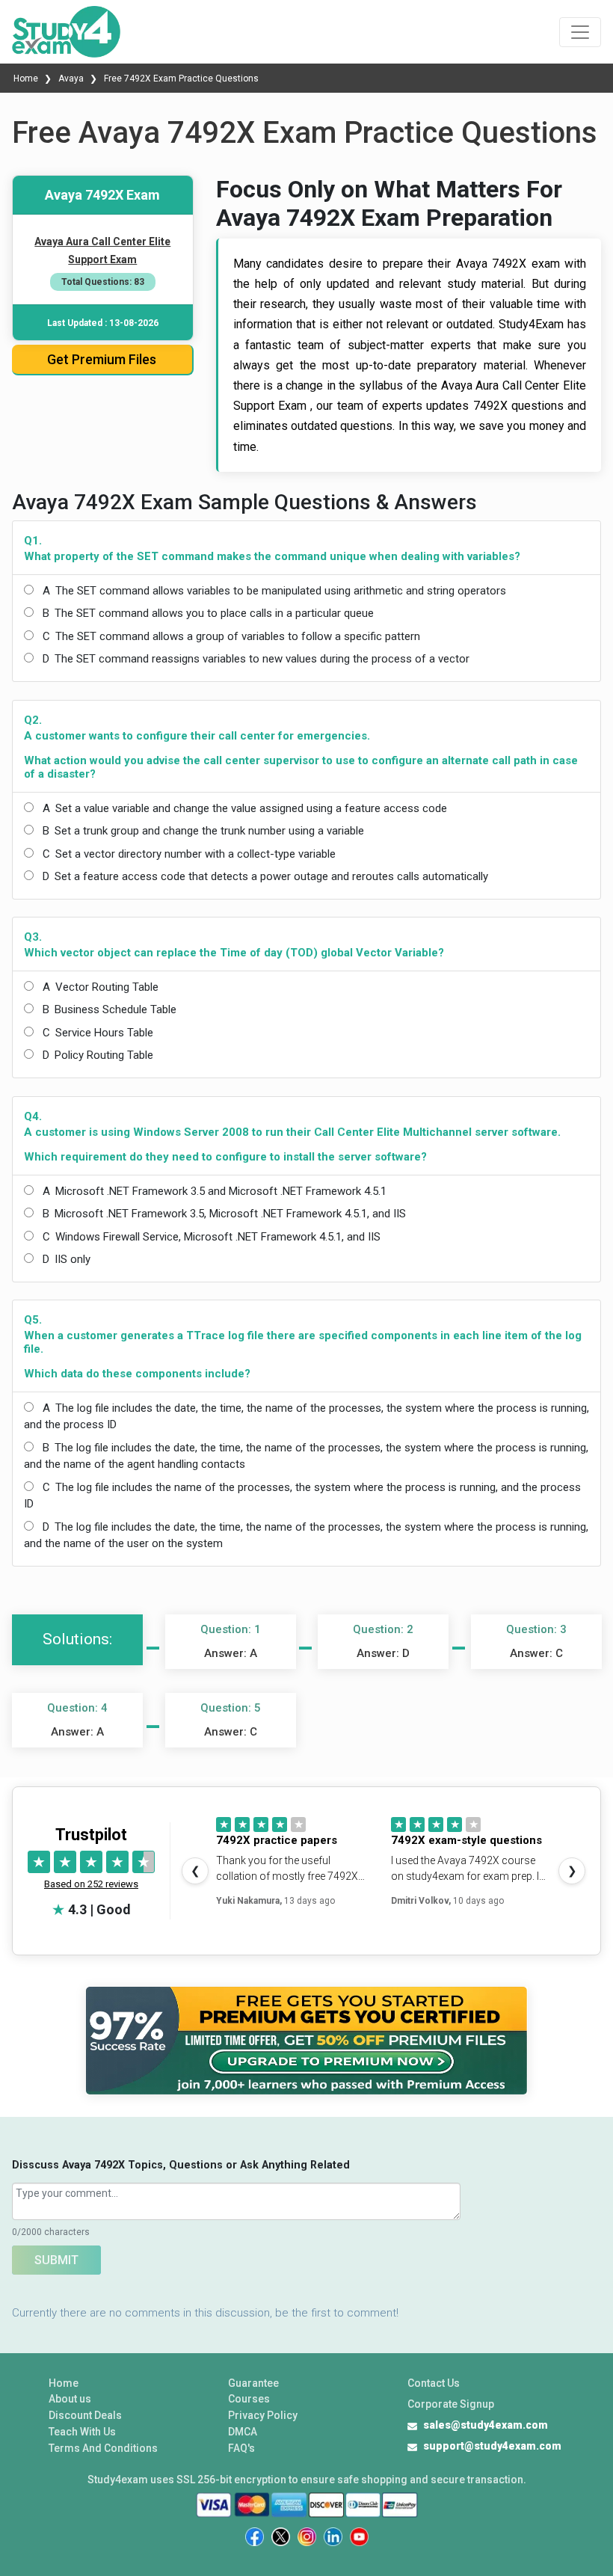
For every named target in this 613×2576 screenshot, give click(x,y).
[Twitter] (281, 2537)
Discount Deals (85, 2415)
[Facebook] (255, 2537)
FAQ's (241, 2448)
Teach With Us (82, 2432)
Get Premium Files (102, 359)
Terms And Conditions (103, 2448)
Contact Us (434, 2383)
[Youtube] (359, 2537)
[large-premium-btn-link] (307, 2041)
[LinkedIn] (333, 2537)
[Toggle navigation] (580, 32)
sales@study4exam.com (486, 2425)
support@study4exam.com (492, 2446)
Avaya (71, 79)
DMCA (243, 2432)
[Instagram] (307, 2537)
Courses (249, 2399)
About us (70, 2399)
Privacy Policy (263, 2415)
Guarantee (253, 2383)
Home (27, 79)
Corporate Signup (451, 2404)
